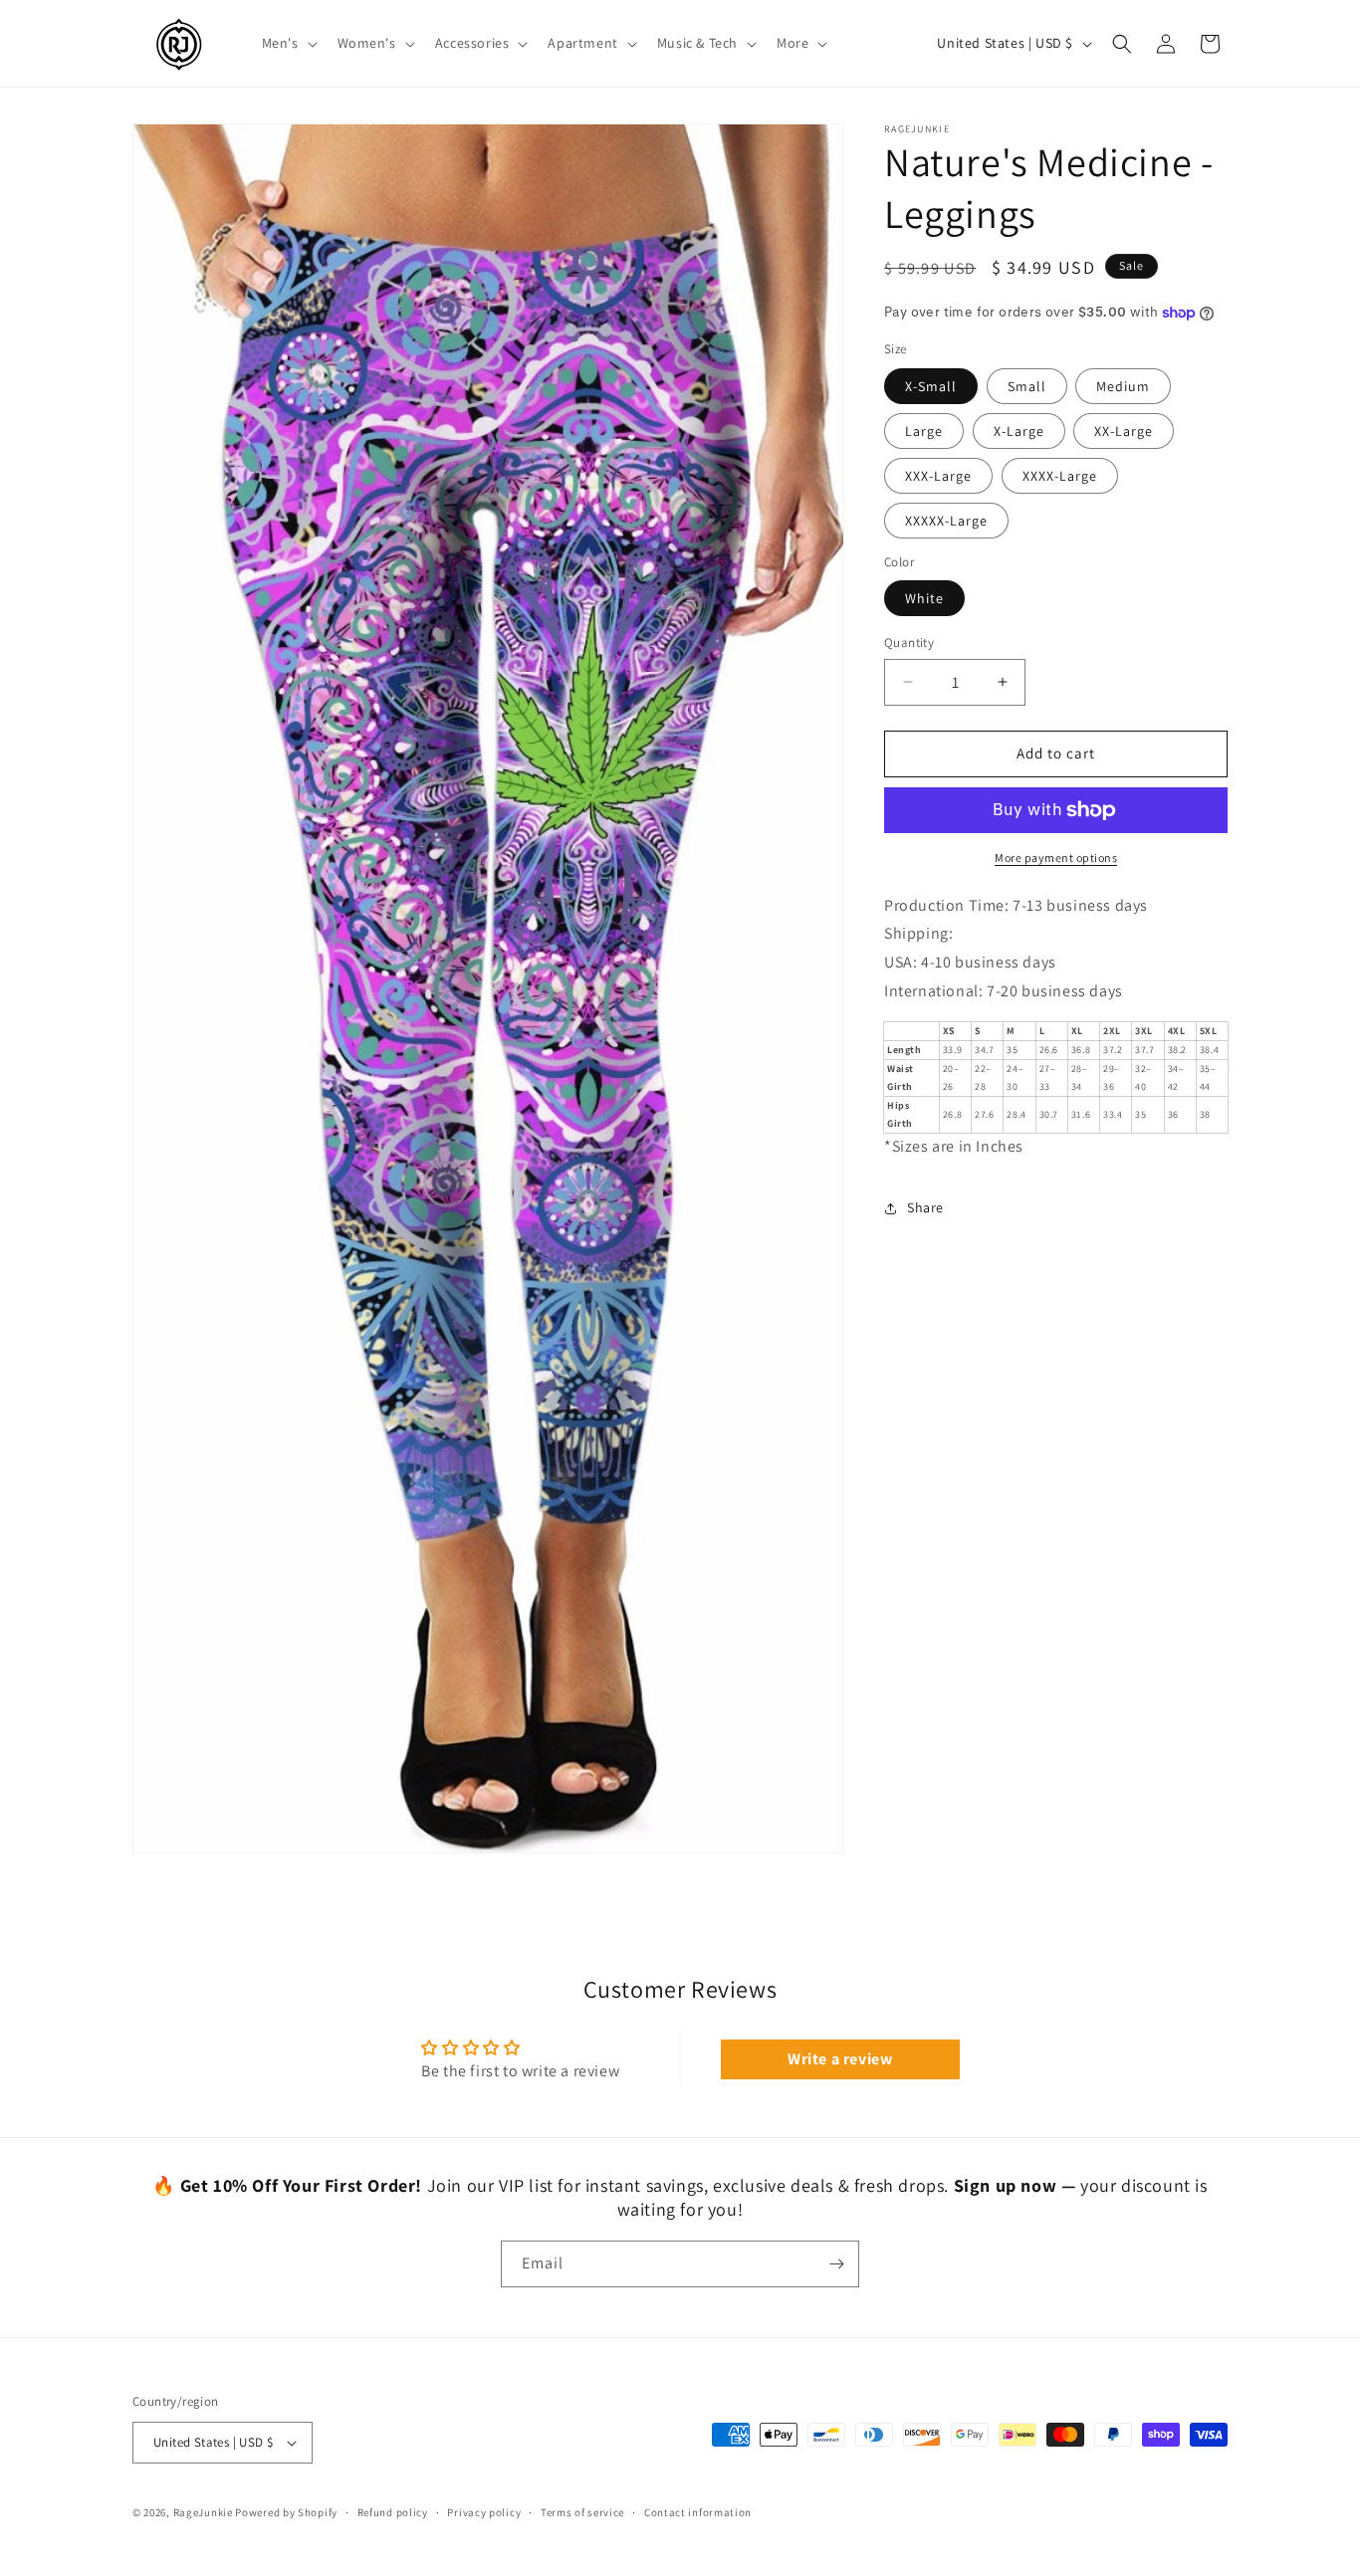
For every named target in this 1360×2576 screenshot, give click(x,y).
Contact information (698, 2512)
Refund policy (393, 2512)
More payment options (1056, 858)
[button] (288, 43)
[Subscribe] (836, 2264)
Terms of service (582, 2512)
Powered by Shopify (286, 2512)
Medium (1123, 386)
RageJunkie (203, 2512)
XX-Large (1124, 431)
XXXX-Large (1060, 476)
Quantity (909, 643)
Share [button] (925, 1207)
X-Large (1019, 431)
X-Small (931, 386)
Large (924, 431)
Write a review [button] (840, 2059)
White (924, 598)
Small (1027, 386)
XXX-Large (938, 476)
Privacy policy (484, 2512)
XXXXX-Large (946, 521)
